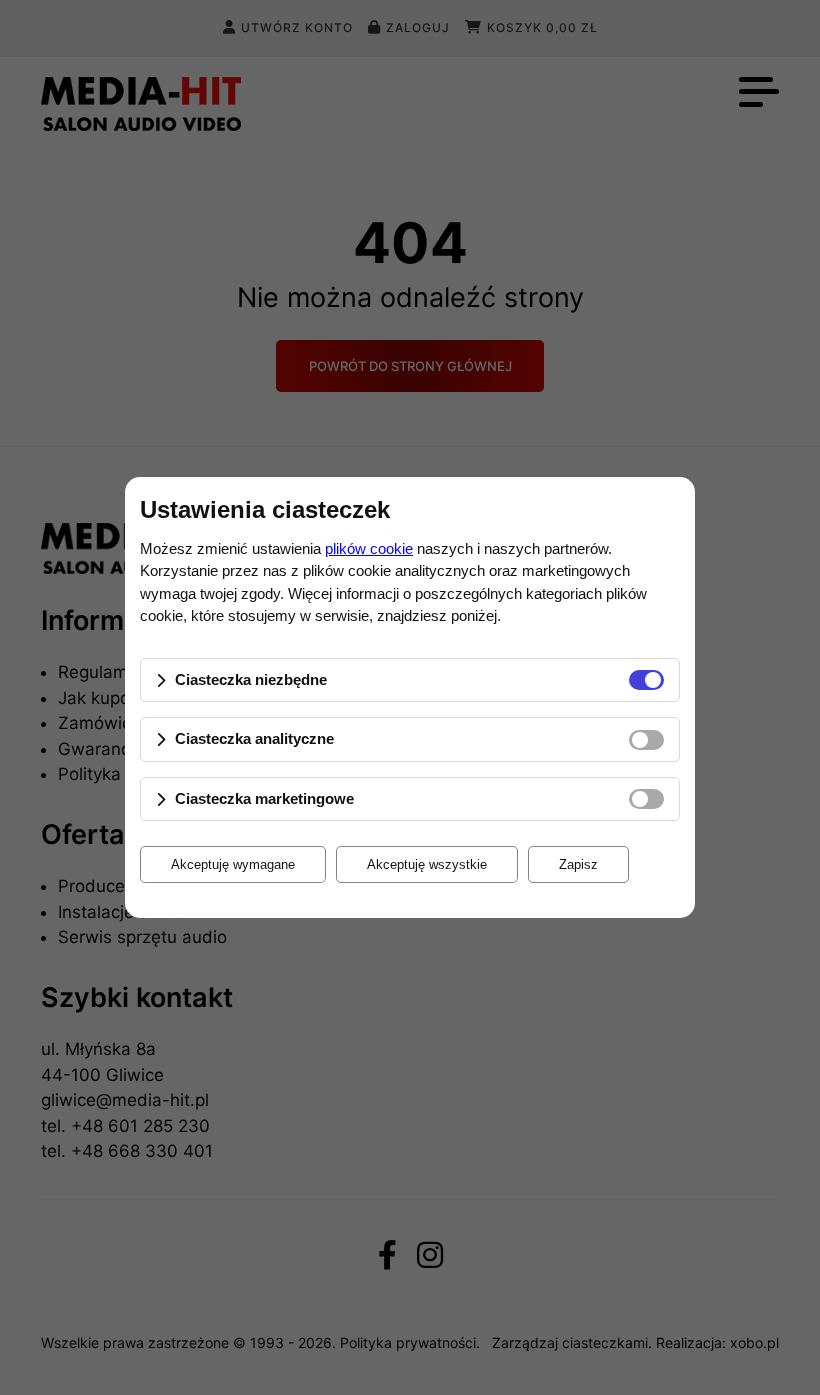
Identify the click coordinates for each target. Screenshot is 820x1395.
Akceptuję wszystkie (427, 864)
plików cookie (369, 548)
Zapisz (578, 864)
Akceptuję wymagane (233, 864)
